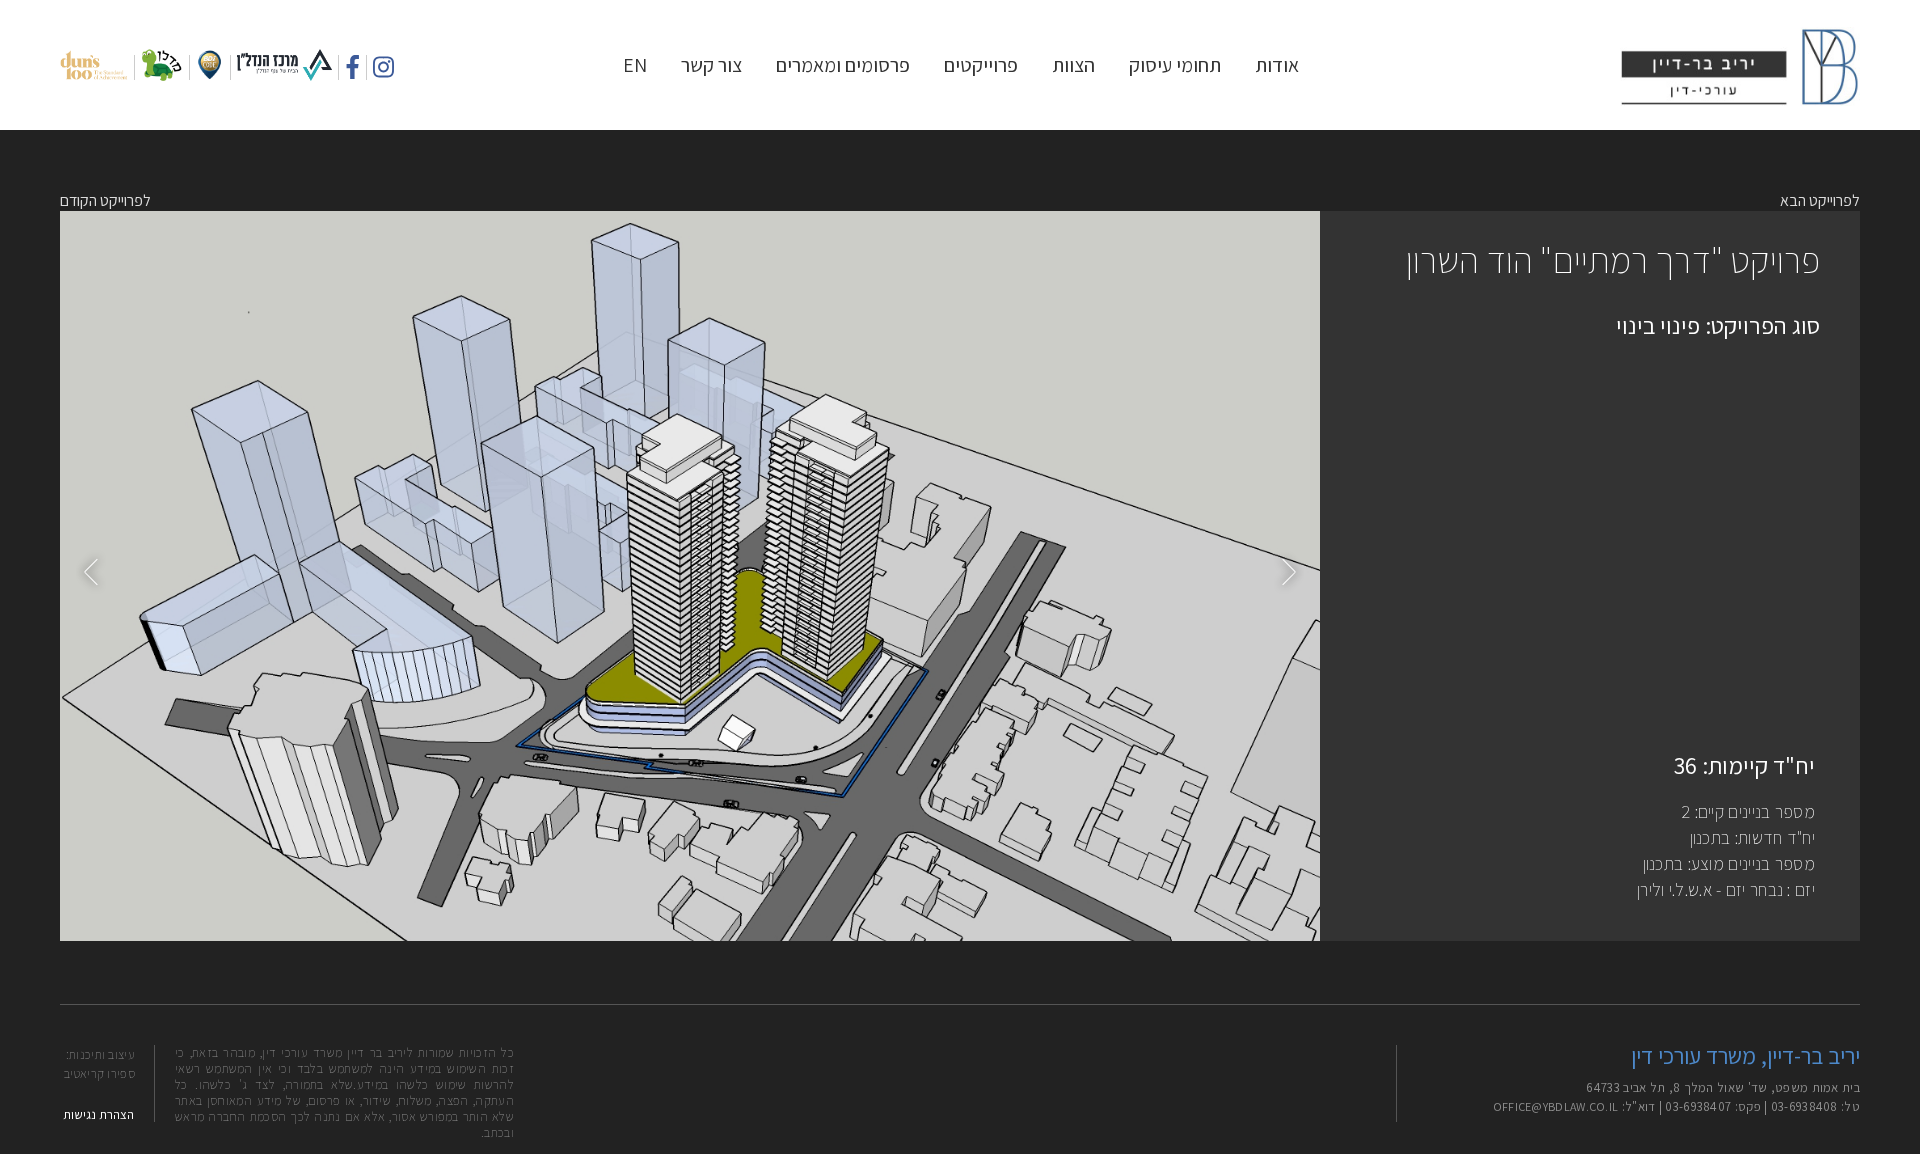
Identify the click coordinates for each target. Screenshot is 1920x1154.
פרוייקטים (981, 65)
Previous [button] (95, 571)
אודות (1277, 65)
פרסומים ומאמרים (843, 65)
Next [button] (1285, 571)
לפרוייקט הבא (1820, 200)
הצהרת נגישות (98, 1114)
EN (635, 65)
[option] (690, 576)
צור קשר (711, 65)
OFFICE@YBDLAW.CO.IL (1556, 1106)
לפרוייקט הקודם (105, 200)
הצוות (1073, 65)
